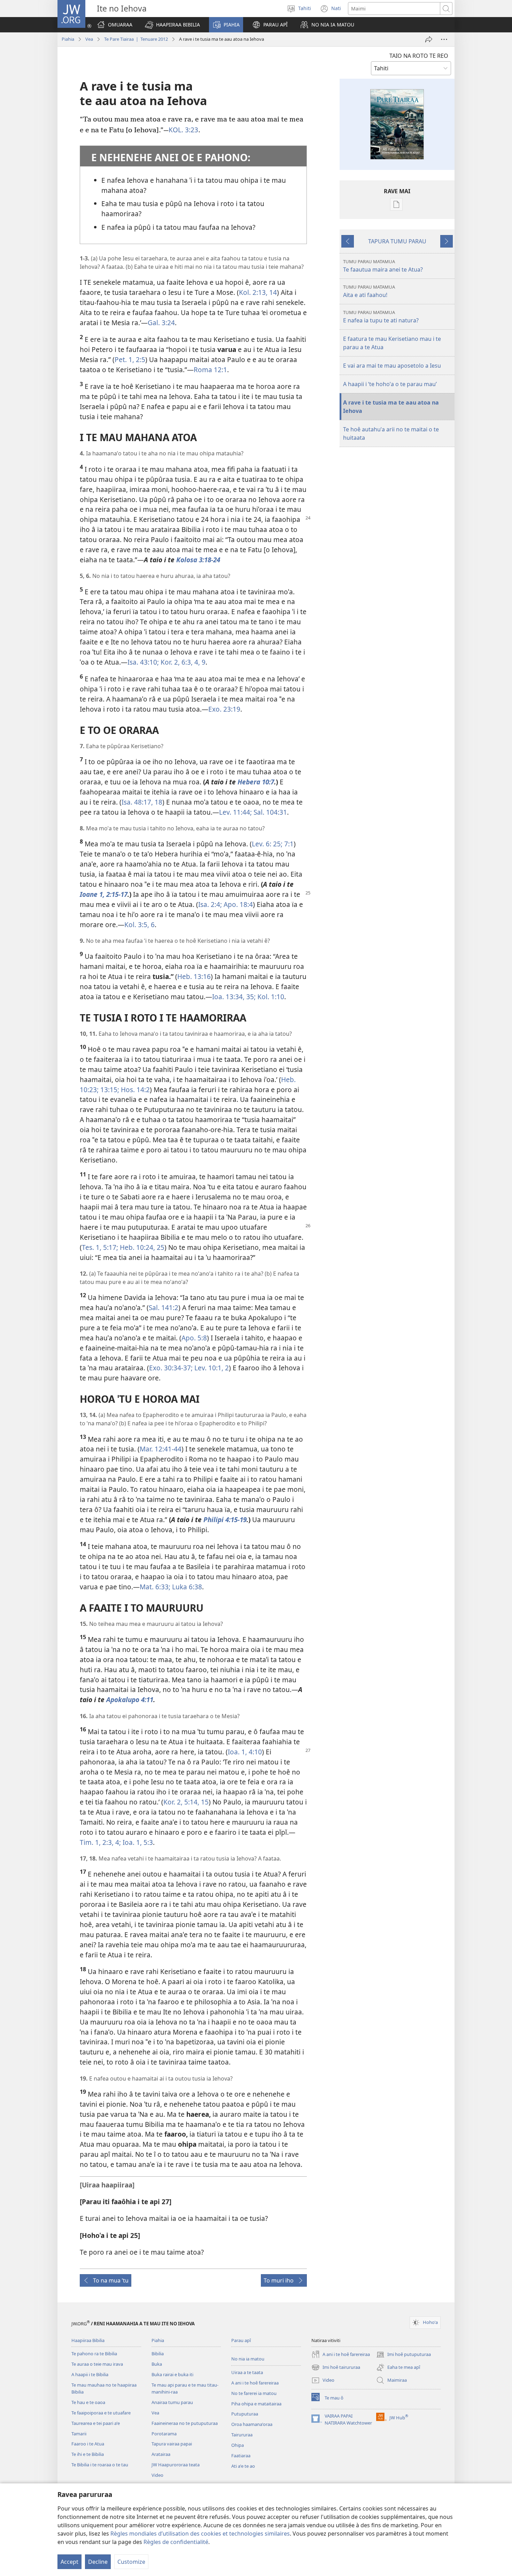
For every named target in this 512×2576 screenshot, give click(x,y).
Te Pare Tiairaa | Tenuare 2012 (136, 39)
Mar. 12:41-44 (161, 1449)
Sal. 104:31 (269, 812)
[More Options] (444, 39)
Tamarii (79, 2434)
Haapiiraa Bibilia (88, 2340)
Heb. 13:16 (194, 976)
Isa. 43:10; (143, 662)
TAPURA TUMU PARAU (397, 241)
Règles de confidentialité (176, 2542)
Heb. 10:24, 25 (141, 1247)
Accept (69, 2562)
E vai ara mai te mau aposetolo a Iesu (392, 366)
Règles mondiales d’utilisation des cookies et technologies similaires (200, 2534)
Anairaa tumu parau (172, 2402)
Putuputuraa (245, 2414)
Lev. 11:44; (235, 812)
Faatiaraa (241, 2456)
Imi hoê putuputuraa (404, 2355)
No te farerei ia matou (254, 2393)
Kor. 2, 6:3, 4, (179, 662)
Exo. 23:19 (224, 709)
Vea (89, 39)
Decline (98, 2562)
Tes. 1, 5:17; (100, 1247)
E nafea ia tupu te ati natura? (381, 317)
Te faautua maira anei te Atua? (383, 266)
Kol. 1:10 (270, 997)
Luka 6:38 (186, 1587)
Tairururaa (242, 2435)
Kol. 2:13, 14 (258, 292)
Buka (157, 2364)
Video (157, 2475)
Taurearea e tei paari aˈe (96, 2423)
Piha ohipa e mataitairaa (256, 2404)
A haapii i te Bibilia (90, 2374)
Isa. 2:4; (210, 904)
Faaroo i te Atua (88, 2444)
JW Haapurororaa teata (176, 2465)
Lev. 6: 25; (267, 844)
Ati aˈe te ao (243, 2466)
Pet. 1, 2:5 (130, 359)
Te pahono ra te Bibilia (94, 2354)
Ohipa (238, 2445)
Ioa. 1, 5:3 (137, 1842)
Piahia (68, 39)
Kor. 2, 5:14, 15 (186, 1802)
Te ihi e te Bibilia (88, 2454)
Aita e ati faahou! (369, 291)
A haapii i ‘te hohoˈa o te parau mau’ (390, 384)
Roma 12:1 (210, 370)
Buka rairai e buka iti (172, 2374)
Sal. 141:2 (164, 1307)
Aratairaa (161, 2454)
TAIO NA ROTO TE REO (419, 56)
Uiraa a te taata (247, 2372)
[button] (172, 25)
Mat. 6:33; (155, 1587)
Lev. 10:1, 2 (211, 1368)
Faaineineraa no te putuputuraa (185, 2423)
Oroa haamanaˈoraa (252, 2424)
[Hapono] (429, 39)
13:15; (109, 1090)
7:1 (288, 844)
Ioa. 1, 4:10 (245, 1752)
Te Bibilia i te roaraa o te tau (100, 2465)
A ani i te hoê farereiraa (255, 2383)
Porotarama (164, 2434)
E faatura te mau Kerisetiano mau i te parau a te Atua (392, 343)
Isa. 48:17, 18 (142, 802)
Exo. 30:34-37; (171, 1368)
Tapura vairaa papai (172, 2444)
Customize (131, 2562)
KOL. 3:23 (183, 130)
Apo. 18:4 (237, 904)
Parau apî (241, 2340)
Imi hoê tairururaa (336, 2368)
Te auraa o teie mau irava (97, 2364)
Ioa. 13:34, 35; (234, 997)
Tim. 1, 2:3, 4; (100, 1842)
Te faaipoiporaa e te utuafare (101, 2413)
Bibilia (158, 2354)
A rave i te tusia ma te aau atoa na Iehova (391, 407)
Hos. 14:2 (134, 1090)
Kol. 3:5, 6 (139, 925)
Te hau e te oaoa (88, 2402)
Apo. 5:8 (194, 1338)
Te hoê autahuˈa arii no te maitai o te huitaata (391, 433)
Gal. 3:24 (161, 323)
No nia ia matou (248, 2359)
